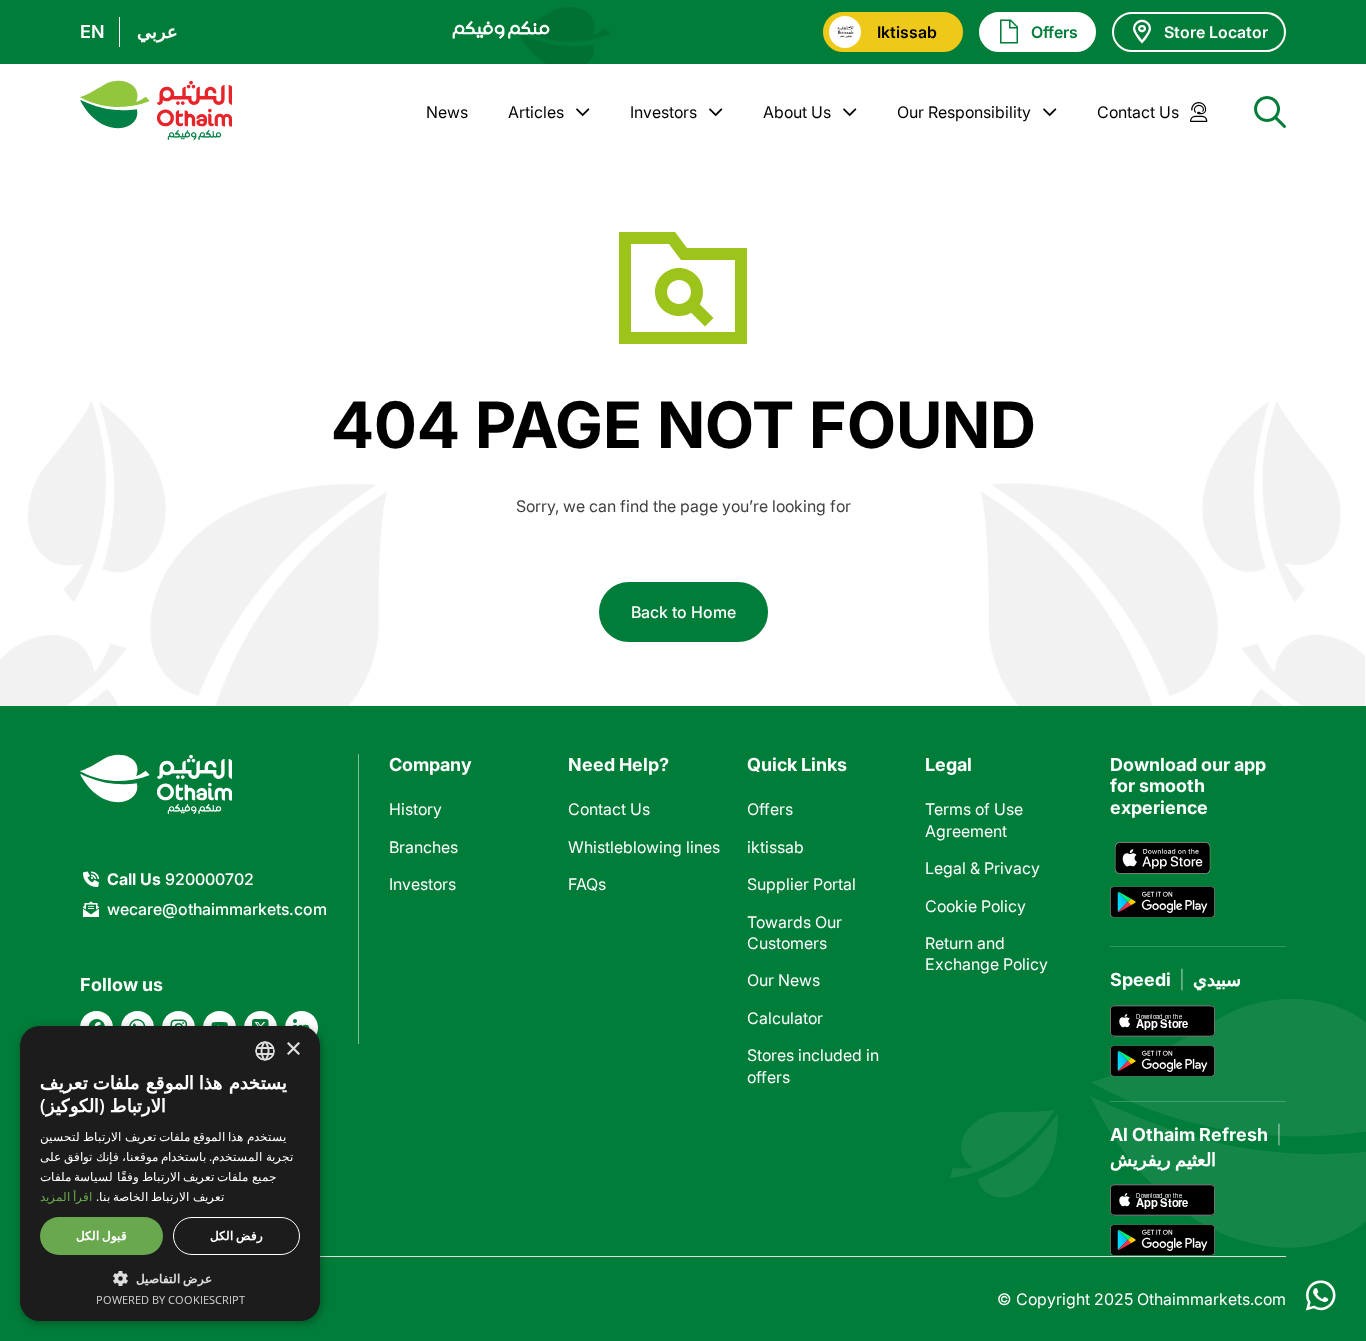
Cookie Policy (975, 906)
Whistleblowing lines (644, 847)
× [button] (292, 1049)
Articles (536, 112)
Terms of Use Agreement (974, 819)
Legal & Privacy (982, 868)
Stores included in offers (813, 1065)
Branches (423, 847)
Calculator (785, 1018)
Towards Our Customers (794, 932)
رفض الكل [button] (236, 1235)
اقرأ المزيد (66, 1196)
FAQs (587, 884)
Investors (663, 112)
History (415, 809)
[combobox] (265, 1051)
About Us (797, 112)
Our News (783, 980)
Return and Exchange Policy (986, 953)
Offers (770, 809)
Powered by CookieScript (170, 1299)
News (447, 112)
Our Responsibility (964, 112)
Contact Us (1138, 112)
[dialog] (170, 1173)
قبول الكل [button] (101, 1235)
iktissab (775, 847)
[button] (170, 1277)
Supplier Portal (801, 884)
